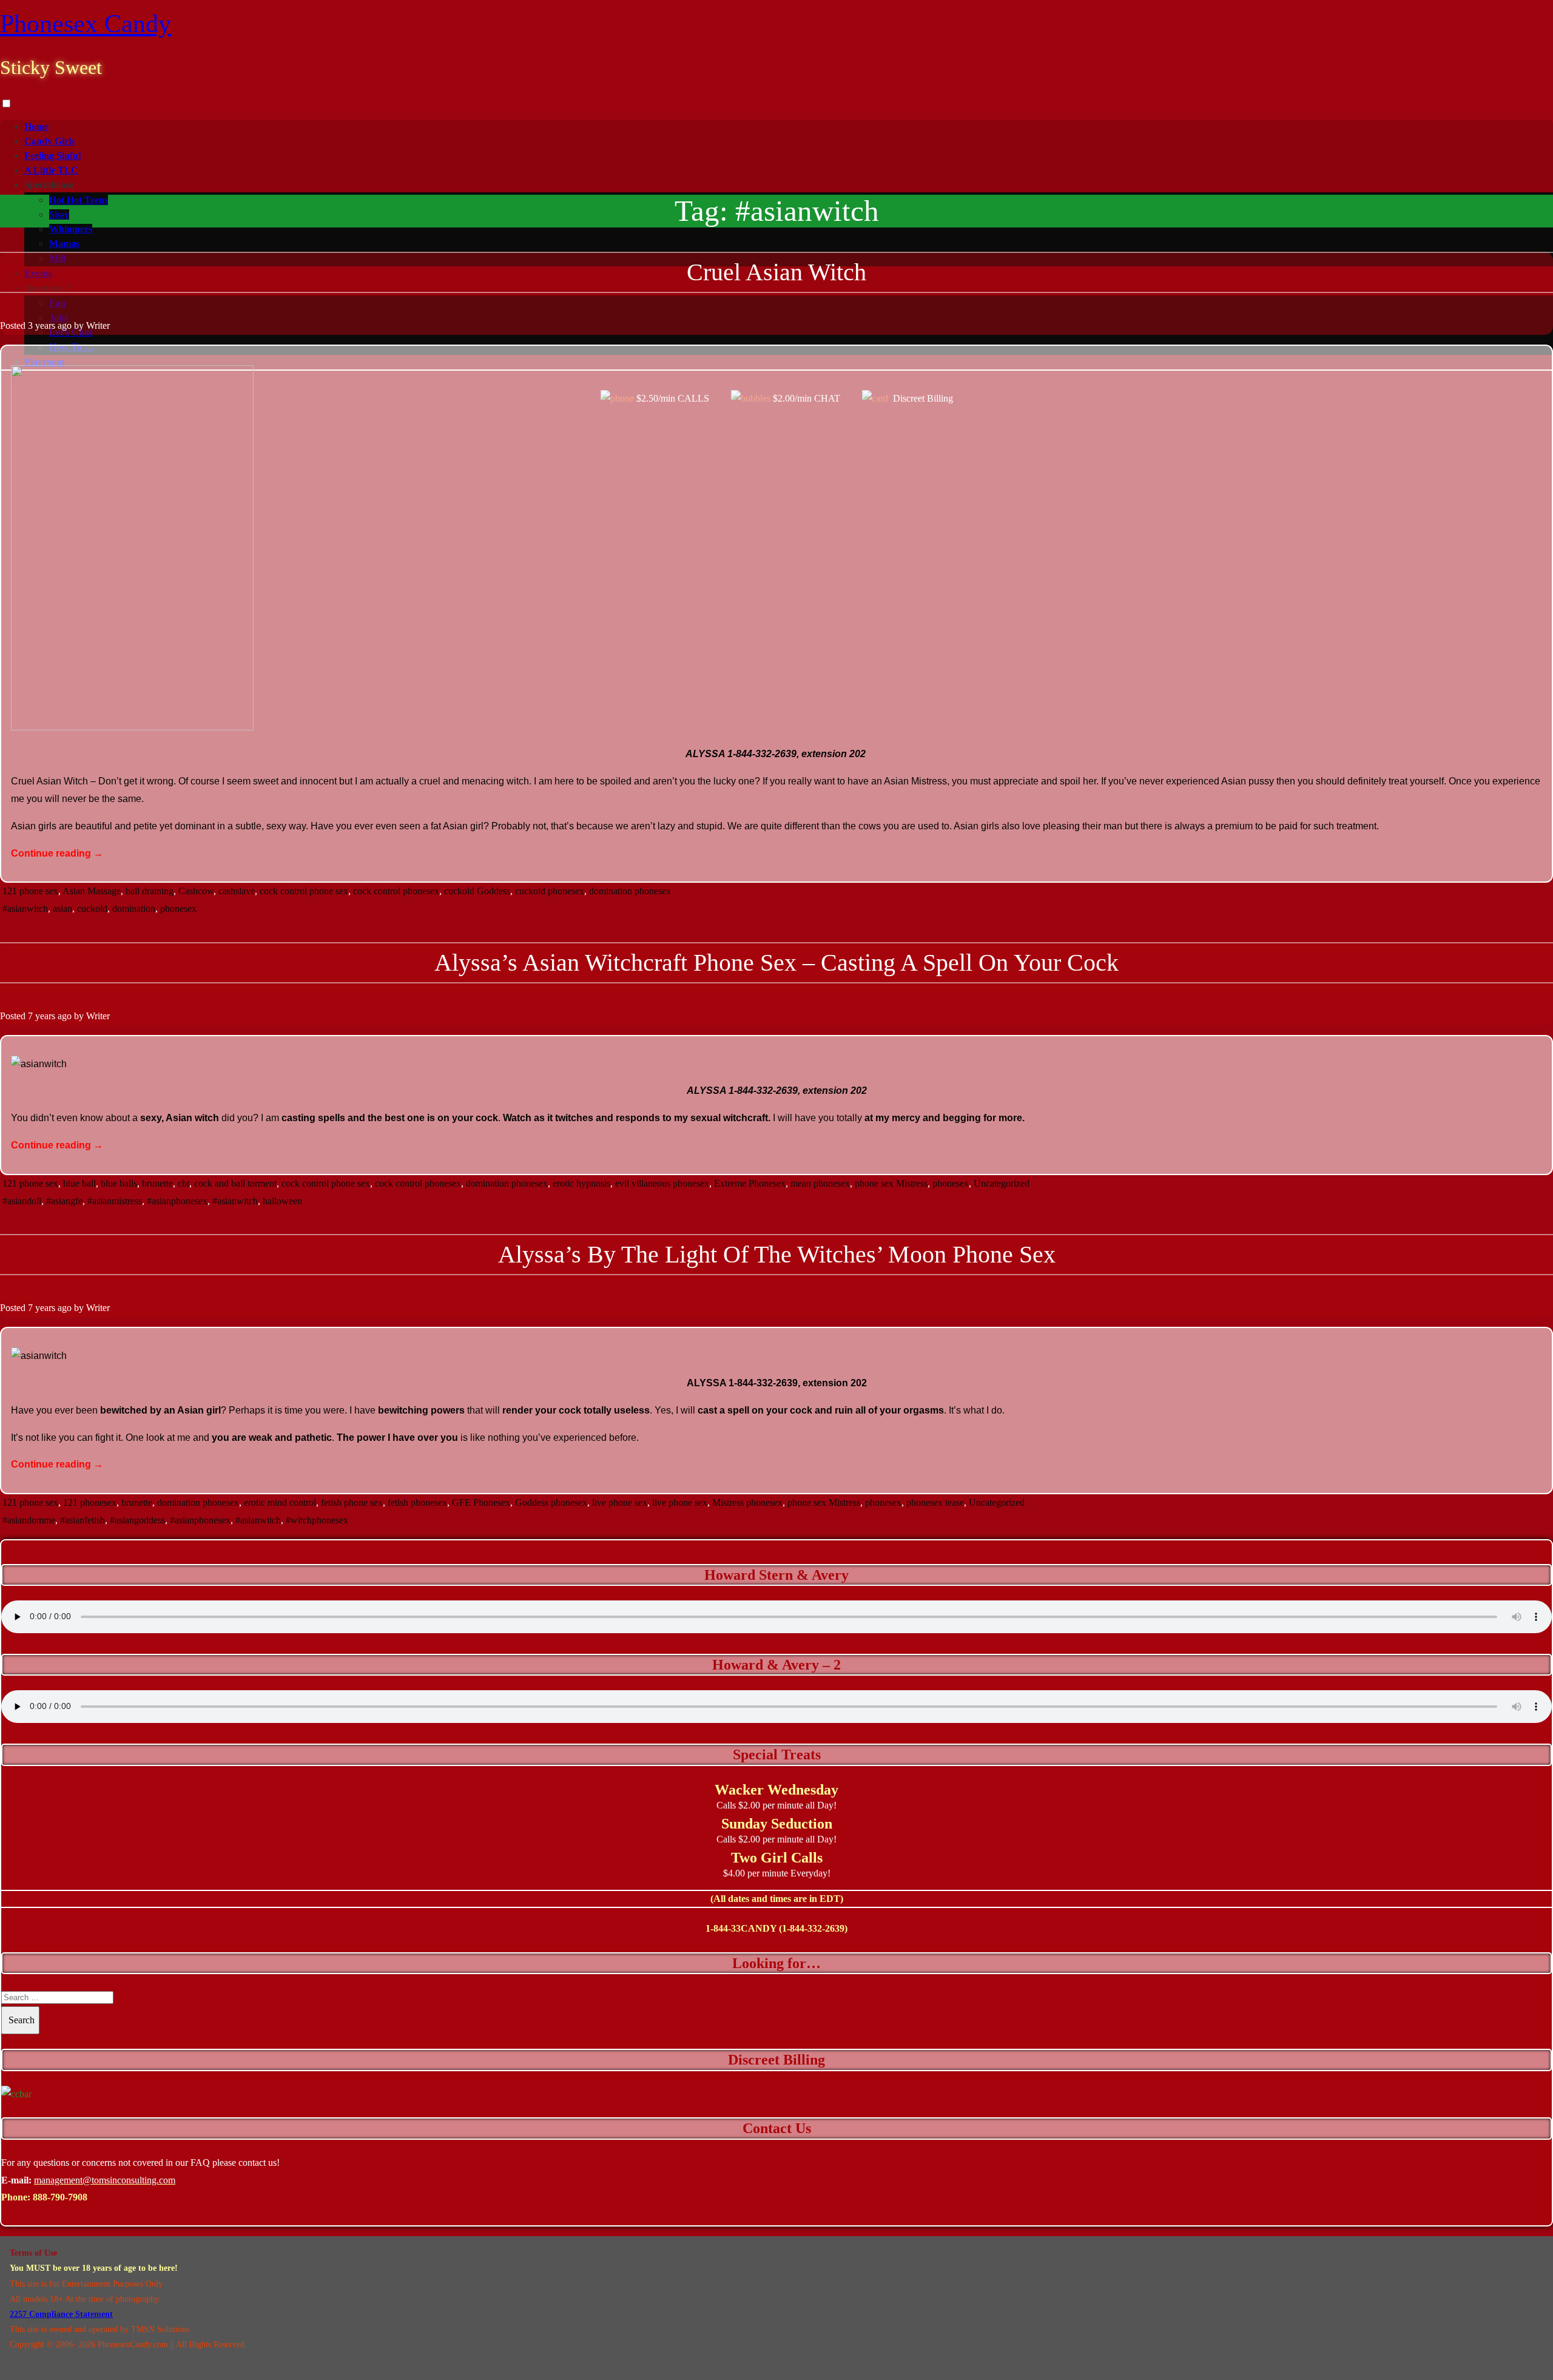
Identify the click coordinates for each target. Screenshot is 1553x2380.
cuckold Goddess (477, 891)
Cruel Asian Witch (776, 272)
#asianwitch (25, 909)
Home (36, 126)
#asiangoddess (137, 1520)
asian (62, 909)
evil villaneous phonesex (662, 1183)
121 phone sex (30, 891)
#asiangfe (64, 1201)
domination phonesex (630, 891)
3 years (42, 325)
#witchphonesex (317, 1520)
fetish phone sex (352, 1502)
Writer (98, 325)
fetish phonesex (417, 1502)
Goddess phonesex (551, 1502)
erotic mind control (280, 1502)
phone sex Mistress (891, 1183)
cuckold (92, 909)
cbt (184, 1183)
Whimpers (71, 229)
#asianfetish (83, 1520)
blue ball (79, 1183)
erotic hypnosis (581, 1183)
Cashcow (196, 891)
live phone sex (620, 1502)
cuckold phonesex (550, 891)
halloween (282, 1201)
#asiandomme (29, 1520)
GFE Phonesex (481, 1502)
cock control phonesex (396, 891)
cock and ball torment (235, 1183)
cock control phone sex (304, 891)
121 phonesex (90, 1502)
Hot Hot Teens (79, 200)
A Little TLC (51, 170)
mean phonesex (820, 1183)
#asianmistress (115, 1201)
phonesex (178, 909)
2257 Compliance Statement (61, 2314)
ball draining (150, 891)
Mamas (64, 244)
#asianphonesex (177, 1201)
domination (134, 909)
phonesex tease (935, 1502)
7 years (42, 1016)
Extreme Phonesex (750, 1183)
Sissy (59, 214)
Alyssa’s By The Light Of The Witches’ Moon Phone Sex (777, 1254)
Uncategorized (1002, 1183)
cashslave (237, 891)
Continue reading (57, 853)
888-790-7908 (60, 2197)
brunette (157, 1183)
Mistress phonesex (747, 1502)
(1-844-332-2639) (813, 1928)
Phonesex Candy (86, 24)
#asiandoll (22, 1201)
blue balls (119, 1183)
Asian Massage (92, 891)
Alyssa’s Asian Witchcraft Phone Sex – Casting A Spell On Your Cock (776, 962)
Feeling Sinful (52, 156)
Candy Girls (49, 141)
